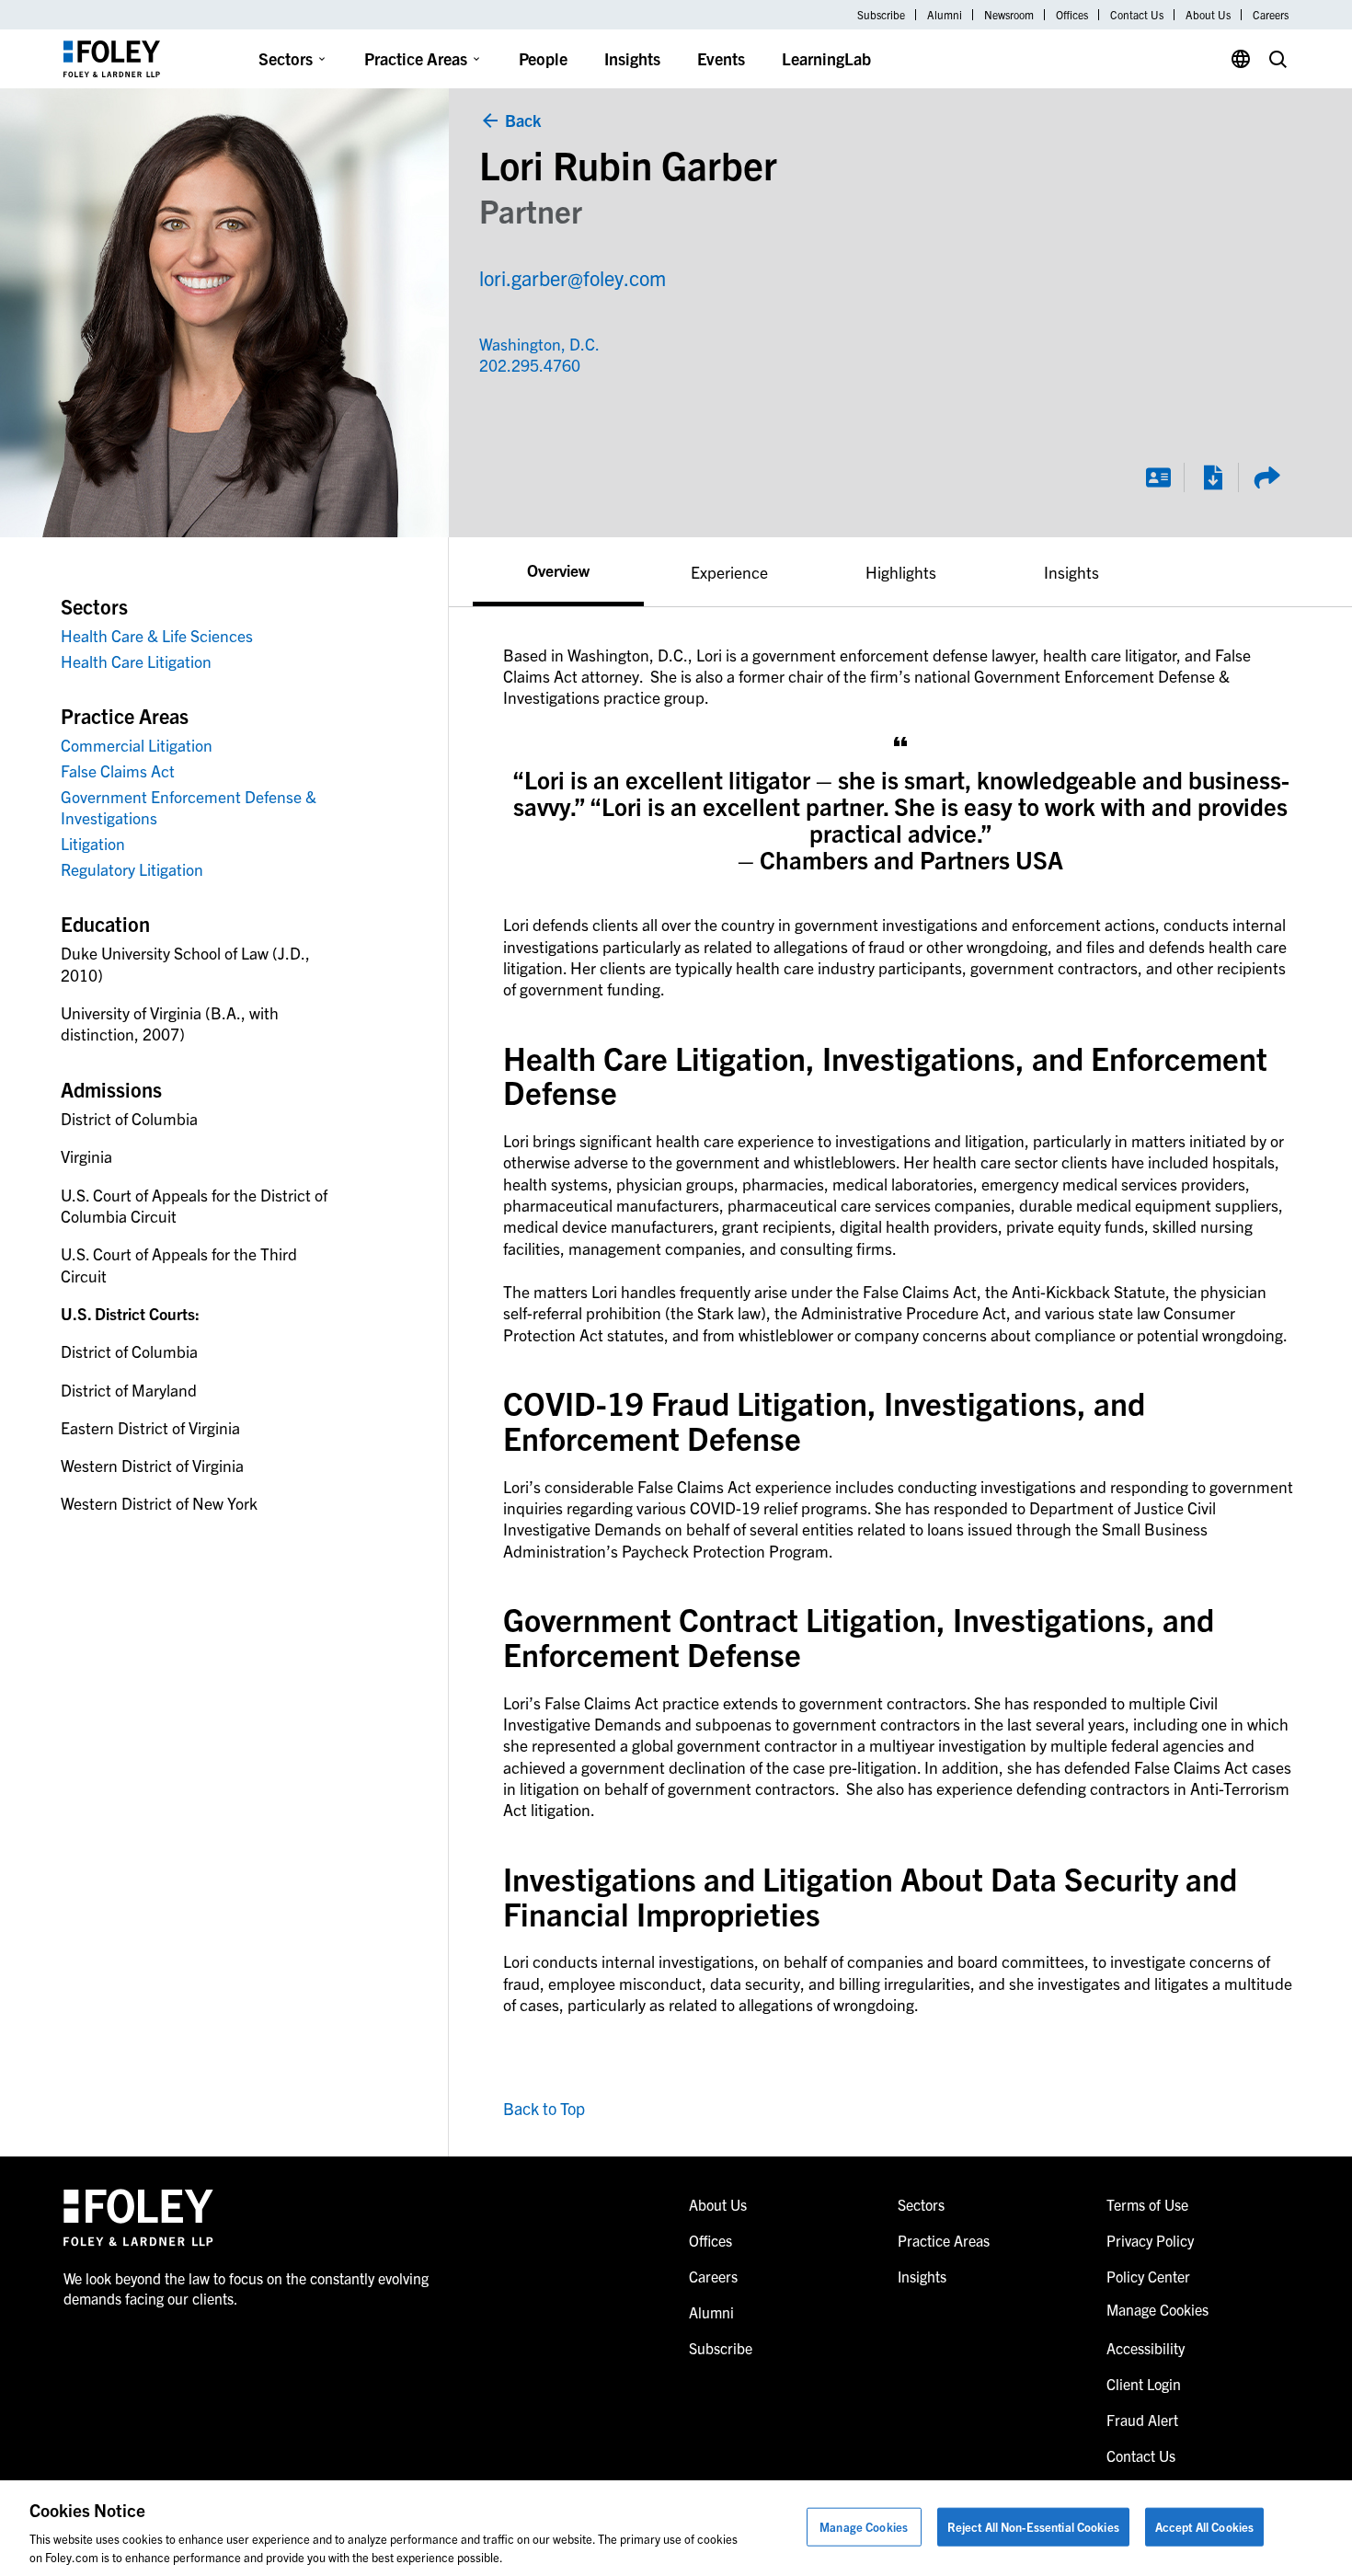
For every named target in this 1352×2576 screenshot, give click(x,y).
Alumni (945, 15)
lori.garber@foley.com (573, 277)
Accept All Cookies (1204, 2527)
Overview (558, 569)
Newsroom (1009, 15)
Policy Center (1148, 2276)
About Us (1208, 15)
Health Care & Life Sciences (157, 635)
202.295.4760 (521, 365)
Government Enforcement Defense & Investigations (189, 807)
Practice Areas (416, 58)
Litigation (93, 843)
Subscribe (881, 15)
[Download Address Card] (1158, 477)
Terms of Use (1147, 2204)
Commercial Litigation (137, 745)
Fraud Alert (1142, 2420)
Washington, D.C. (539, 344)
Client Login (1144, 2384)
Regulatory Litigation (132, 869)
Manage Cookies (864, 2527)
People (543, 58)
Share (1266, 477)
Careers (1271, 15)
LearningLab (826, 58)
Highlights (901, 572)
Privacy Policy (1150, 2240)
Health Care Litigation (136, 661)
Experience (729, 572)
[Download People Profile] (1212, 477)
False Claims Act (118, 770)
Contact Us (1137, 15)
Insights (632, 58)
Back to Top (544, 2108)
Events (721, 58)
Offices (1072, 15)
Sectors (286, 58)
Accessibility (1146, 2348)
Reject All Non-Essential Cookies (1033, 2527)
